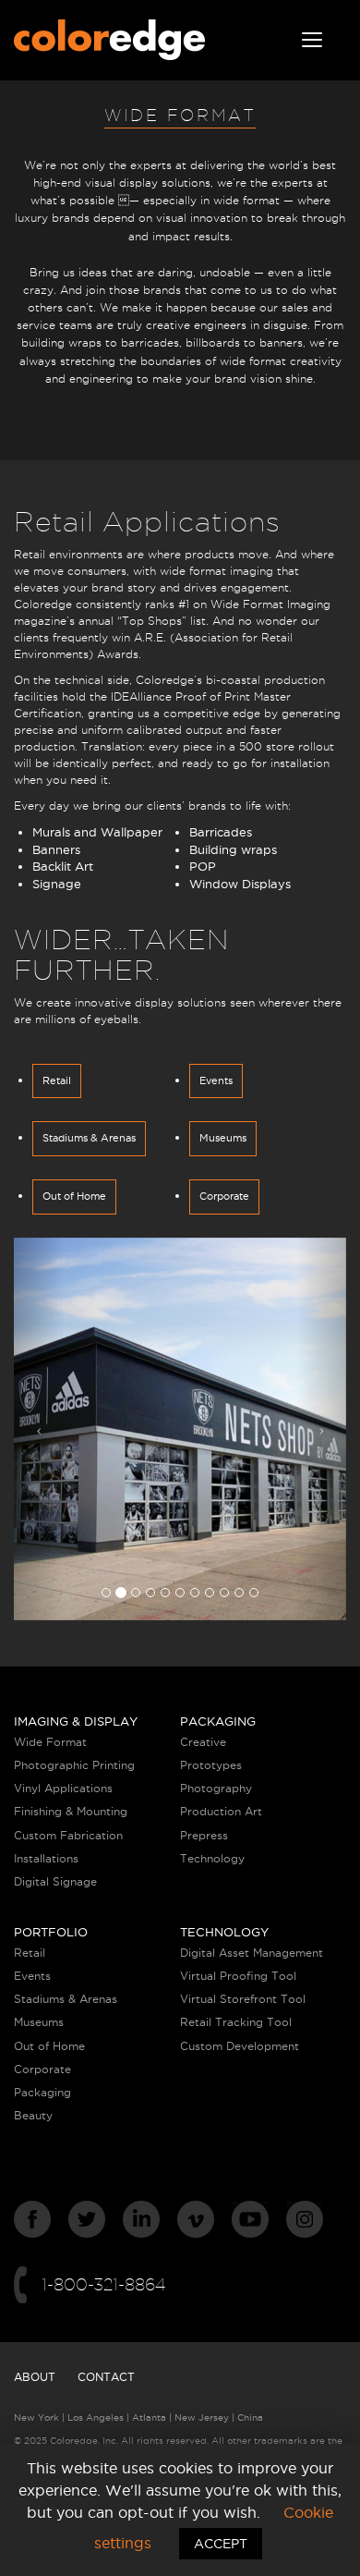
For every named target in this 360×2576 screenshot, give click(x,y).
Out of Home (74, 1196)
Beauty (33, 2115)
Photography (216, 1788)
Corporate (224, 1196)
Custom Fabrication (68, 1835)
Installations (46, 1858)
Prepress (204, 1835)
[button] (39, 1429)
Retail (57, 1080)
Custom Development (240, 2046)
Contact (106, 2377)
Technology (212, 1858)
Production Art (221, 1811)
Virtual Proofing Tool (238, 1976)
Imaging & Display (76, 1721)
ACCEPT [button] (221, 2544)
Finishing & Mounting (71, 1811)
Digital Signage (55, 1881)
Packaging (218, 1721)
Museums (223, 1138)
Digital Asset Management (252, 1953)
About (35, 2377)
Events (216, 1080)
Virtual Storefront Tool (243, 1999)
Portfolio (51, 1932)
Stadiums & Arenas (89, 1138)
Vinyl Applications (63, 1788)
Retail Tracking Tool (236, 2022)
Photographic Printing (74, 1765)
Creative (203, 1742)
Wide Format (50, 1742)
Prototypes (211, 1765)
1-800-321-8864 (103, 2284)
